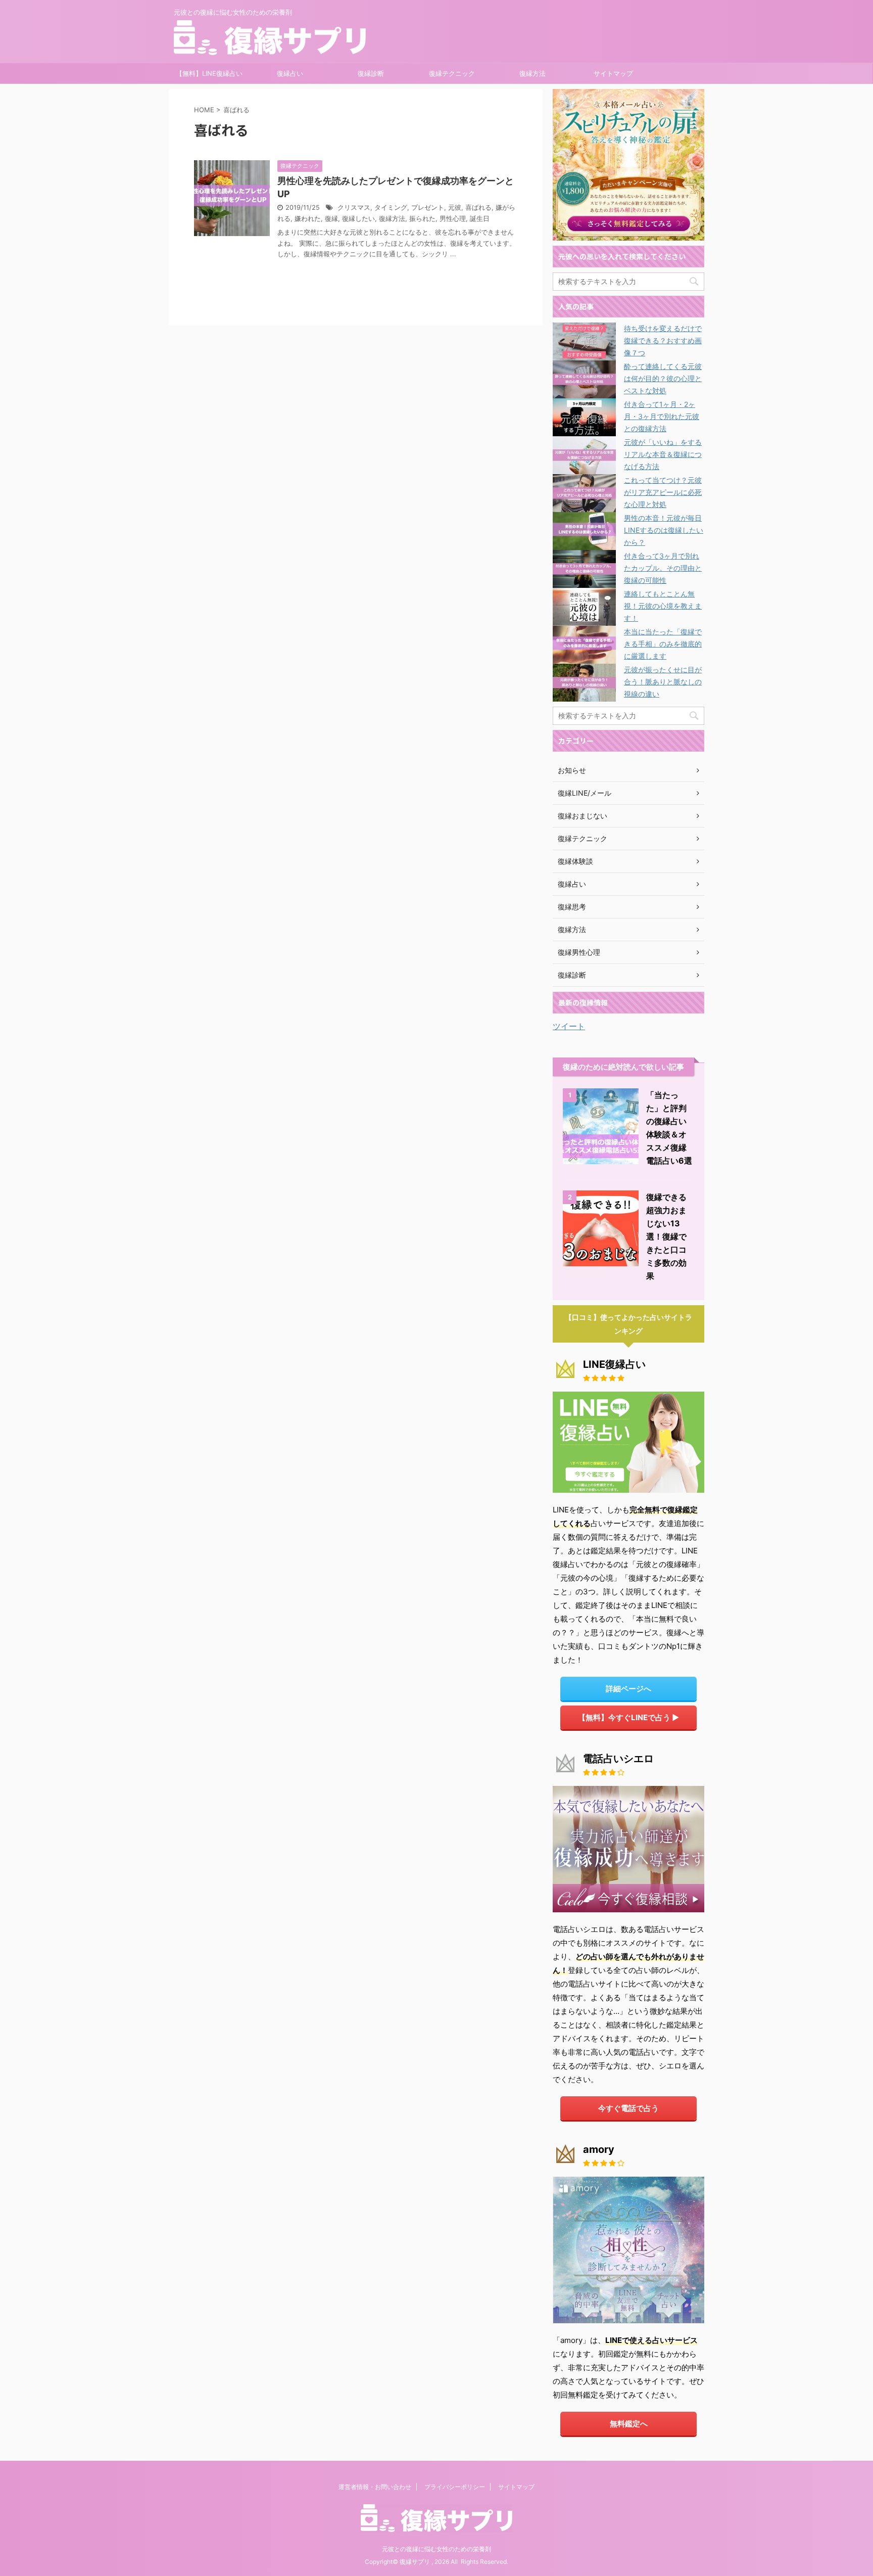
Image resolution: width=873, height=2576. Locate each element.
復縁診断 (371, 73)
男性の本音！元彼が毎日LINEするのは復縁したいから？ (664, 530)
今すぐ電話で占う (628, 2108)
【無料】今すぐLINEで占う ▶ (628, 1717)
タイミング (391, 208)
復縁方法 (532, 73)
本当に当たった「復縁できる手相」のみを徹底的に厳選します (663, 644)
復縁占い (290, 73)
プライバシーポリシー (455, 2487)
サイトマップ (613, 73)
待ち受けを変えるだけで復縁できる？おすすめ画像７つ (663, 340)
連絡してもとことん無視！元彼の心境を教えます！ (663, 606)
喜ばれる (478, 208)
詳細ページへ (628, 1689)
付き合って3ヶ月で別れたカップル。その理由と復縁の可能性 (663, 568)
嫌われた (308, 219)
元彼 (455, 208)
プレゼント (428, 208)
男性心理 (453, 219)
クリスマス (354, 208)
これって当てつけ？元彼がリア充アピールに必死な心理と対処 (663, 492)
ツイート (569, 1026)
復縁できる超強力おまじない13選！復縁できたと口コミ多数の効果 (666, 1236)
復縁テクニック (452, 73)
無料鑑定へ (629, 2424)
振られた (422, 219)
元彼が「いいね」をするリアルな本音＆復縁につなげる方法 (663, 454)
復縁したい (358, 219)
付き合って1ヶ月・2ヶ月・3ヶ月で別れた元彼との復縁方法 (662, 416)
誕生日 (480, 219)
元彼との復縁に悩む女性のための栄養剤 (437, 2549)
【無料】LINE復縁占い (209, 73)
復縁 (331, 219)
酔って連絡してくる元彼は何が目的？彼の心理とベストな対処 (663, 378)
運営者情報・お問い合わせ (375, 2487)
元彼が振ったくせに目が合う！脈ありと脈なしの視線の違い (663, 682)
